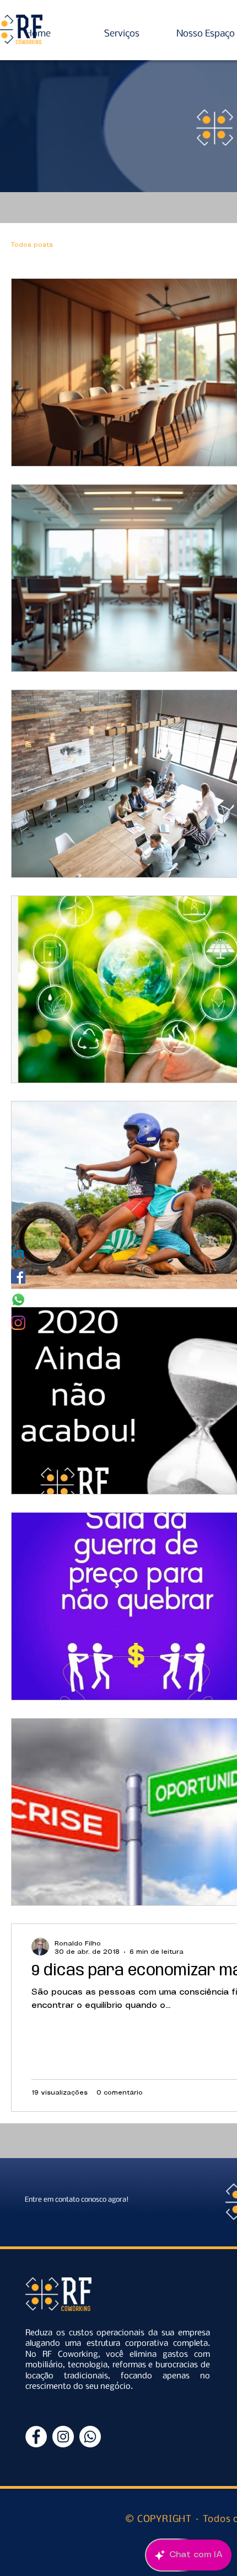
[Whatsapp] (18, 1300)
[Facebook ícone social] (18, 1276)
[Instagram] (18, 1323)
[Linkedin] (18, 1253)
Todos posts (32, 245)
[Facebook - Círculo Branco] (36, 2437)
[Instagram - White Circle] (63, 2437)
